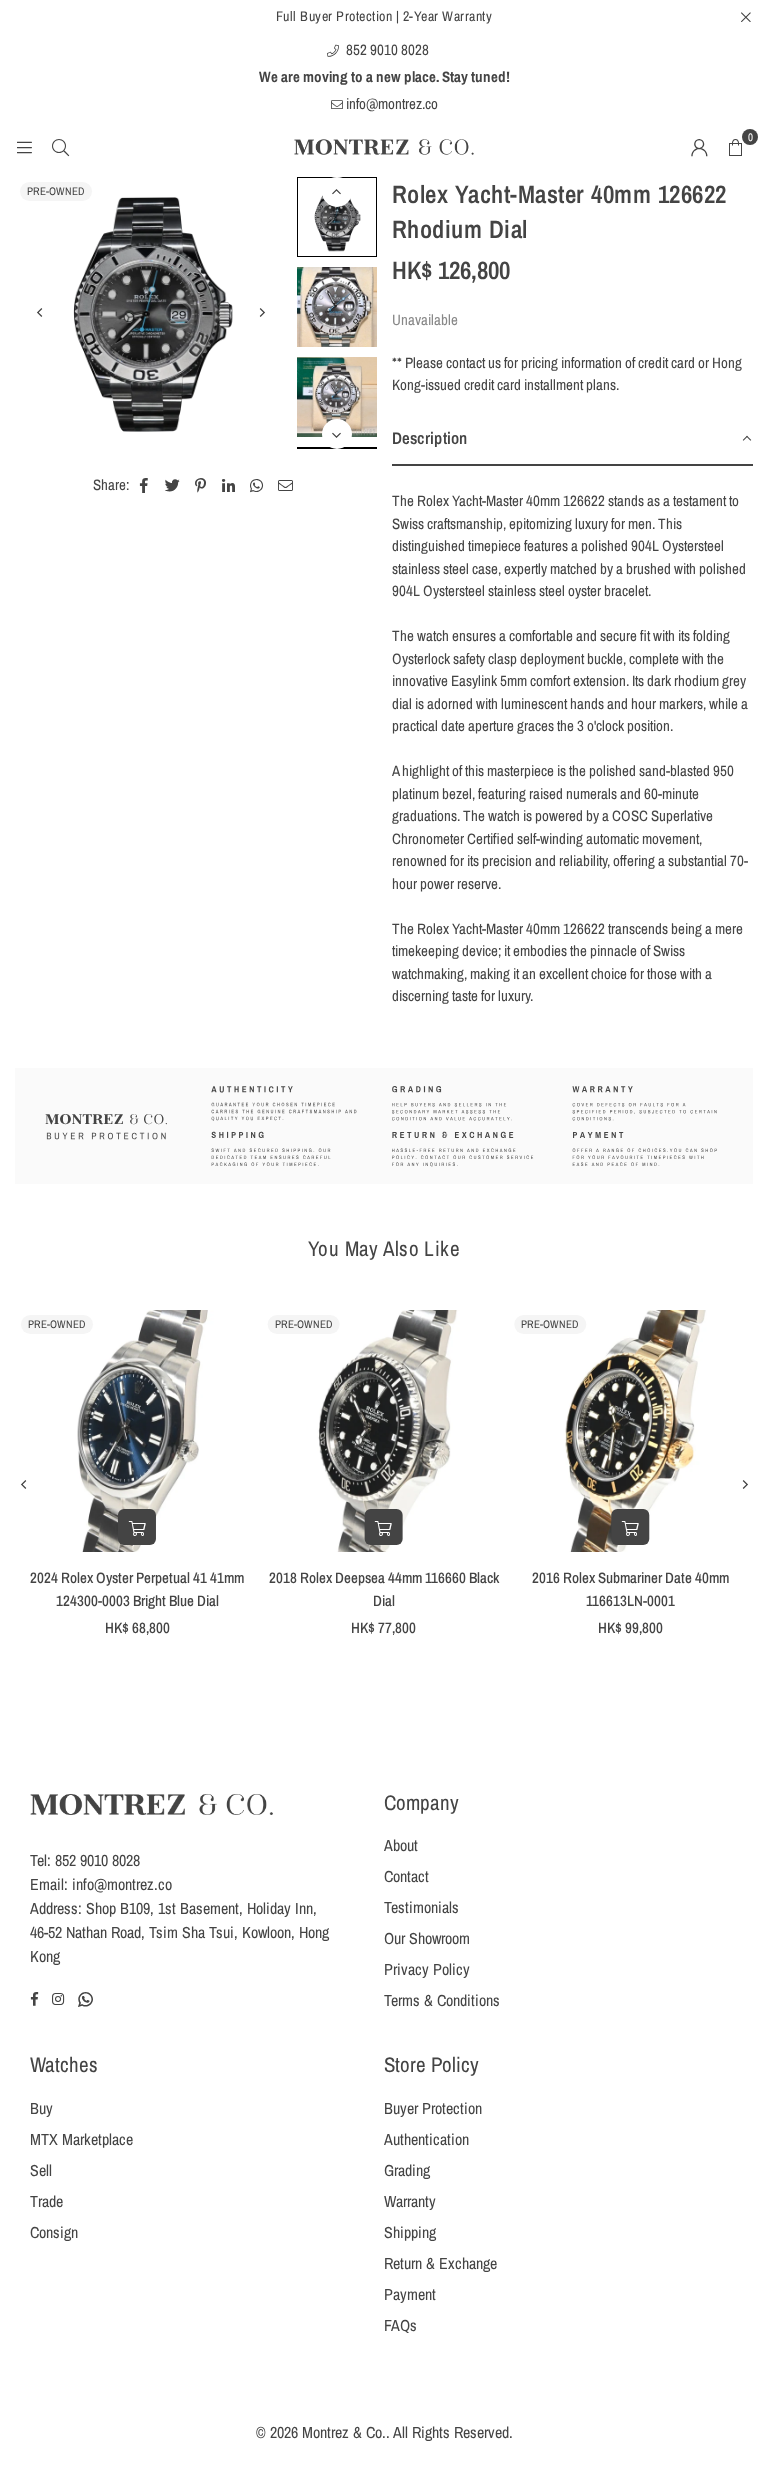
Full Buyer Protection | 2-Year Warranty (384, 16)
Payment (410, 2294)
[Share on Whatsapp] (257, 485)
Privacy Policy (427, 1969)
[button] (735, 147)
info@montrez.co (390, 103)
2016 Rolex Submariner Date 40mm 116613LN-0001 (630, 1589)
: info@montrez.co (118, 1884)
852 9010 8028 (386, 49)
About (401, 1845)
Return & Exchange (440, 2263)
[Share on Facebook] (144, 485)
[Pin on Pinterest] (201, 485)
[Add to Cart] (137, 1527)
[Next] (262, 313)
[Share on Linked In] (229, 485)
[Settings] (699, 147)
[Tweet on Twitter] (173, 485)
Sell (41, 2170)
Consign (54, 2232)
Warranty (410, 2201)
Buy (41, 2108)
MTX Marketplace (81, 2139)
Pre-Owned (56, 191)
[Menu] (24, 146)
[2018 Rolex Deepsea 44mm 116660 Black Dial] (384, 1431)
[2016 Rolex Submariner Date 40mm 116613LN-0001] (630, 1431)
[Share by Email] (286, 485)
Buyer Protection (433, 2108)
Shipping (410, 2232)
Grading (407, 2170)
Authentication (426, 2139)
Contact (406, 1876)
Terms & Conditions (442, 2000)
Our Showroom (427, 1938)
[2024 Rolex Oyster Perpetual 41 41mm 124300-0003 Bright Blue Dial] (137, 1431)
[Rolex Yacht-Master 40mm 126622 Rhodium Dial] (337, 217)
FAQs (400, 2325)
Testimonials (421, 1907)
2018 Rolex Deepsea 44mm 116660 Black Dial (384, 1589)
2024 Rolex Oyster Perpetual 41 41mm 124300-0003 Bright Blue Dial (137, 1589)
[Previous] (40, 313)
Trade (46, 2201)
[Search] (60, 146)
